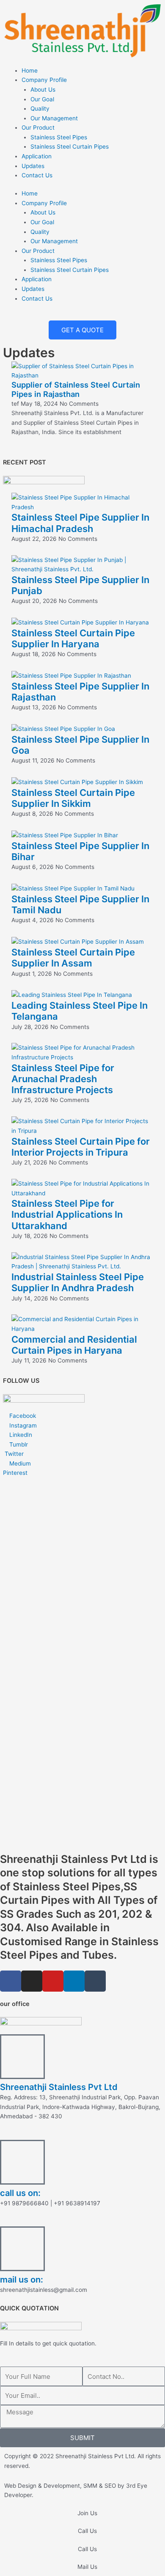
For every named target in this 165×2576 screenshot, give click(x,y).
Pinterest (15, 1473)
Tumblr (18, 1444)
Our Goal (42, 99)
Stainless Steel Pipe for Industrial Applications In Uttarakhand (67, 1215)
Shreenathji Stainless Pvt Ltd (59, 2087)
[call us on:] (22, 2162)
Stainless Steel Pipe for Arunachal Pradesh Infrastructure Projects (63, 1079)
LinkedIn (20, 1435)
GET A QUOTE (82, 330)
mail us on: (22, 2280)
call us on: (20, 2193)
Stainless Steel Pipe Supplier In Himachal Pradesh (80, 523)
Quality (40, 109)
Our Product (38, 128)
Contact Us (37, 175)
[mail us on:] (22, 2249)
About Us (43, 90)
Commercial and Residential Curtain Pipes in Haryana (74, 1345)
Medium (19, 1463)
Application (37, 156)
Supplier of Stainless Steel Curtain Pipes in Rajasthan (76, 389)
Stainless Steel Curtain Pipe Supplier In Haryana (73, 638)
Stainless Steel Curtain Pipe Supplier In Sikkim (73, 798)
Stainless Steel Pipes (59, 137)
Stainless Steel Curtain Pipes (70, 147)
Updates (33, 166)
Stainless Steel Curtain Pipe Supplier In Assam (73, 958)
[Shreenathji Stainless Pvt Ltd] (22, 2057)
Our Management (54, 118)
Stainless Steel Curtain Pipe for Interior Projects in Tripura (81, 1147)
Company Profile (44, 80)
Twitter (13, 1454)
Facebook (22, 1416)
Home (30, 71)
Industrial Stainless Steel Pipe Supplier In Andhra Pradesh (78, 1282)
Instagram (22, 1425)
